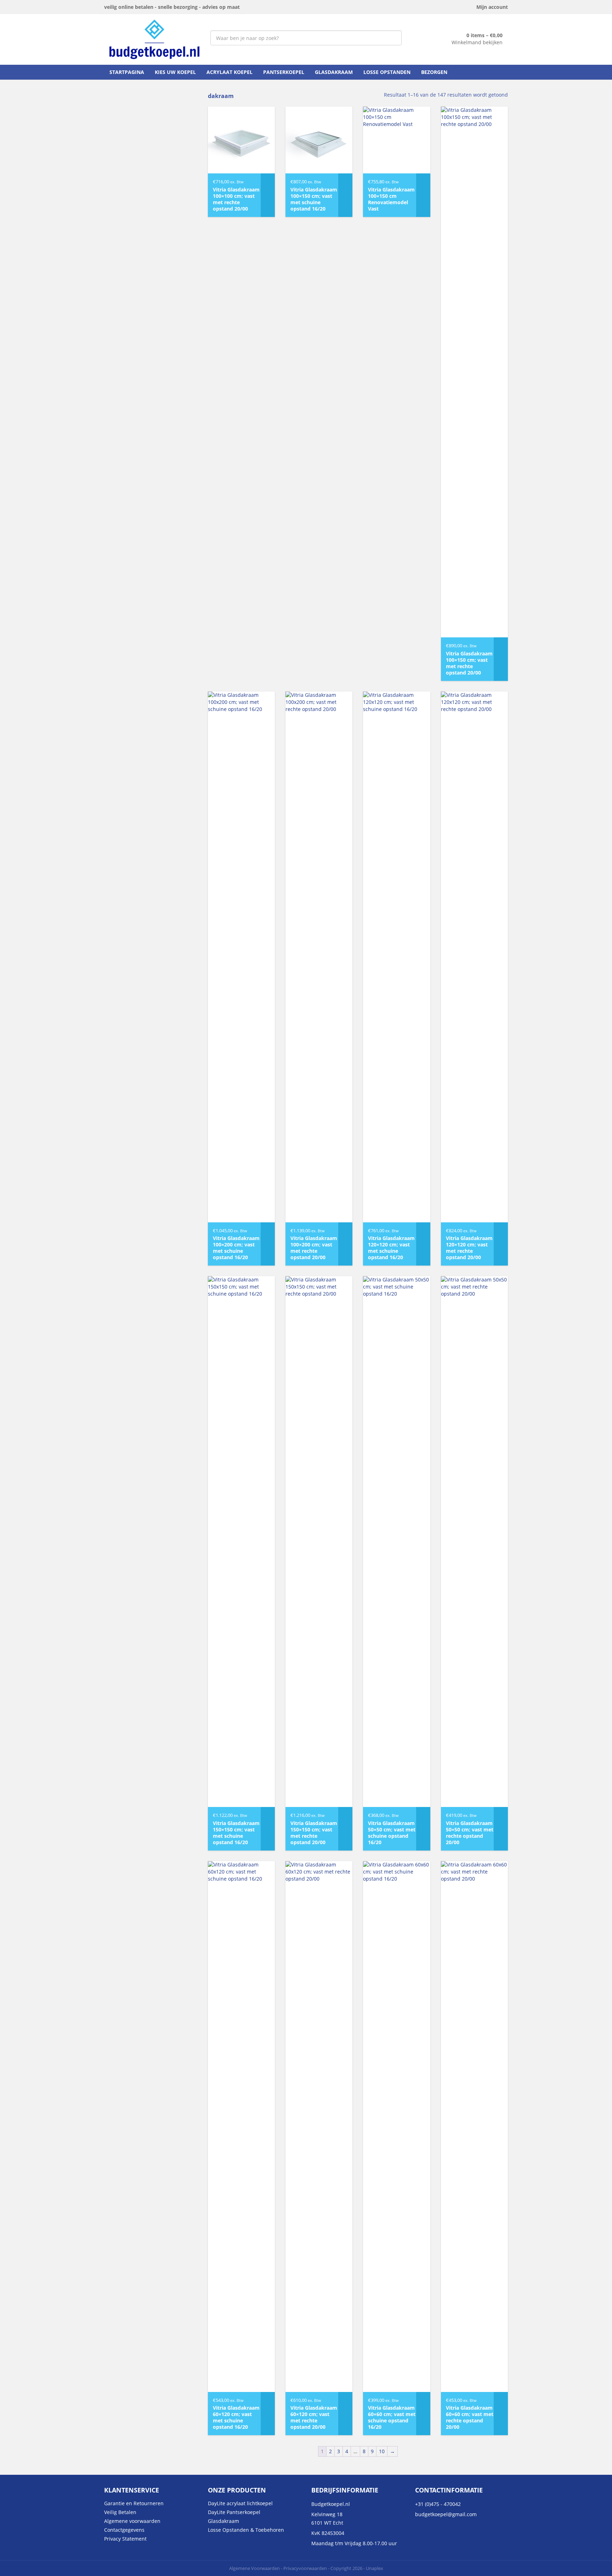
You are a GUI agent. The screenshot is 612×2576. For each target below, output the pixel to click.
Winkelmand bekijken (477, 42)
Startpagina (127, 72)
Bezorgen (434, 72)
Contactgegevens (124, 2530)
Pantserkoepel (284, 72)
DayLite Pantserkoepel (234, 2512)
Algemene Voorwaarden (254, 2568)
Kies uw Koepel (175, 72)
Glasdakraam (334, 72)
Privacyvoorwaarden (305, 2568)
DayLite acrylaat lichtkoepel (240, 2503)
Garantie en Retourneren (134, 2503)
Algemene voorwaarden (132, 2521)
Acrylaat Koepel (229, 72)
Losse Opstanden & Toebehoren (246, 2530)
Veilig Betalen (120, 2512)
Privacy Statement (125, 2539)
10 (382, 2451)
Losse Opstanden (387, 72)
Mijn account (492, 7)
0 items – (484, 35)
